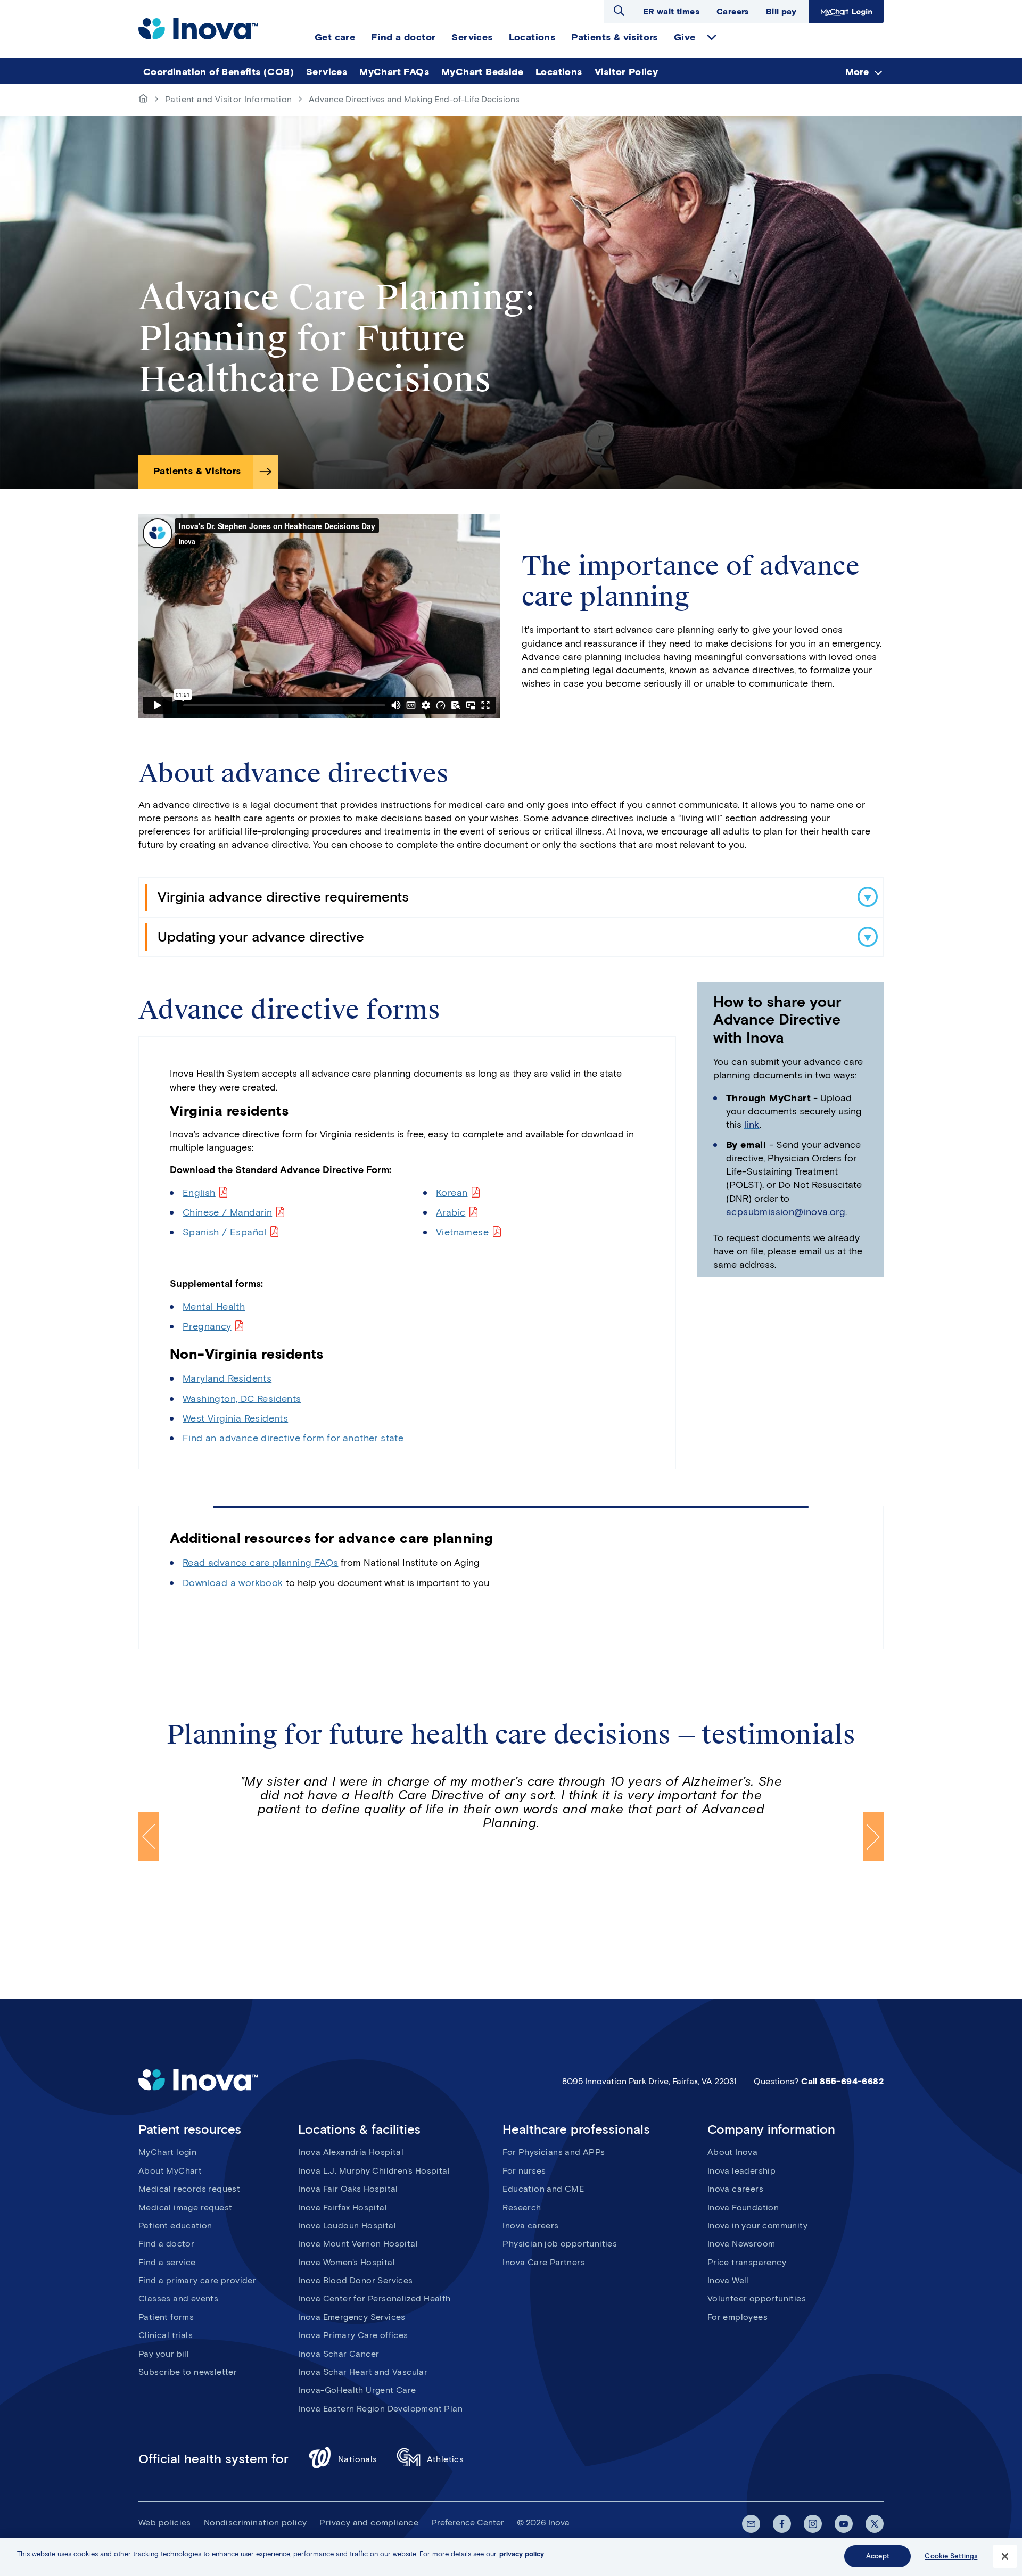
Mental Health (214, 1307)
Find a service (167, 2262)
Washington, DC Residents (242, 1399)
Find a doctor (166, 2244)
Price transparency (747, 2262)
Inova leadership (741, 2171)
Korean (452, 1193)
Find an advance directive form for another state (293, 1438)
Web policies (165, 2523)
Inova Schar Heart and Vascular (363, 2372)
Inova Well (728, 2280)
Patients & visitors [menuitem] (615, 37)
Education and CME (543, 2189)
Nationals (358, 2459)
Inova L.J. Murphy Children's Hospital (374, 2171)
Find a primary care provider (197, 2280)
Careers (733, 11)
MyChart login (167, 2152)
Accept (878, 2556)
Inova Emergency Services (352, 2317)
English (199, 1193)
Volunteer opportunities (757, 2298)
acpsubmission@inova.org (786, 1212)
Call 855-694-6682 (842, 2081)
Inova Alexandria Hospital (351, 2152)
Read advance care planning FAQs (260, 1563)
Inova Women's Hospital (347, 2262)
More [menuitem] (857, 72)
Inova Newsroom (741, 2244)
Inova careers (530, 2226)
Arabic (451, 1212)
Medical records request (189, 2189)
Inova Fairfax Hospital (343, 2207)
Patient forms (166, 2317)
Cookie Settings (951, 2556)
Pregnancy (207, 1326)
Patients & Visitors (197, 471)
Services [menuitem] (472, 37)
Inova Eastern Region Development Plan (380, 2409)
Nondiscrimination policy (256, 2523)
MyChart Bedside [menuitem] (482, 72)
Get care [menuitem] (335, 37)
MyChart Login (845, 11)
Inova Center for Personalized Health (374, 2298)
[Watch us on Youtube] (844, 2524)
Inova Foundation (743, 2207)
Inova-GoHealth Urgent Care (357, 2390)
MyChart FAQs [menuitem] (394, 72)
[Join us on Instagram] (813, 2524)
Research (522, 2207)
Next (873, 1837)
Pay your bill (164, 2354)
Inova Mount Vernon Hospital (358, 2244)
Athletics (446, 2459)
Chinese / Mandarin (227, 1212)
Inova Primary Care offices (353, 2335)
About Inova (732, 2152)
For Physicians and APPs (554, 2152)
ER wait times (671, 11)
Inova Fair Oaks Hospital (348, 2189)
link (752, 1125)
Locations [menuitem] (532, 37)
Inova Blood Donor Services (355, 2280)
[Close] (1005, 2556)
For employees (737, 2317)
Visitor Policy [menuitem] (627, 72)
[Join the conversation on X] (875, 2524)
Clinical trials (166, 2335)
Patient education (175, 2226)
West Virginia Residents (235, 1418)
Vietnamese (462, 1232)
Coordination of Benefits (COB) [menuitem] (219, 72)
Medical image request (185, 2207)
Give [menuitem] (685, 37)
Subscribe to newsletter (188, 2372)
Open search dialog (619, 11)
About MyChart (170, 2171)
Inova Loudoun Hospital (347, 2226)
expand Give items (712, 37)
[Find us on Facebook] (782, 2524)
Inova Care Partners (544, 2262)
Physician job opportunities (560, 2244)
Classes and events (178, 2298)
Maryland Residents (227, 1378)
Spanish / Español (225, 1232)
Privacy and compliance (369, 2523)
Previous (149, 1837)
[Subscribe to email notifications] (751, 2524)
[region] (511, 2557)
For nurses (524, 2171)
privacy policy (522, 2554)
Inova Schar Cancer (339, 2354)
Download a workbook (233, 1583)
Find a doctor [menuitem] (403, 37)
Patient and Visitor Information (228, 99)
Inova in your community (757, 2226)
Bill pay (781, 11)
